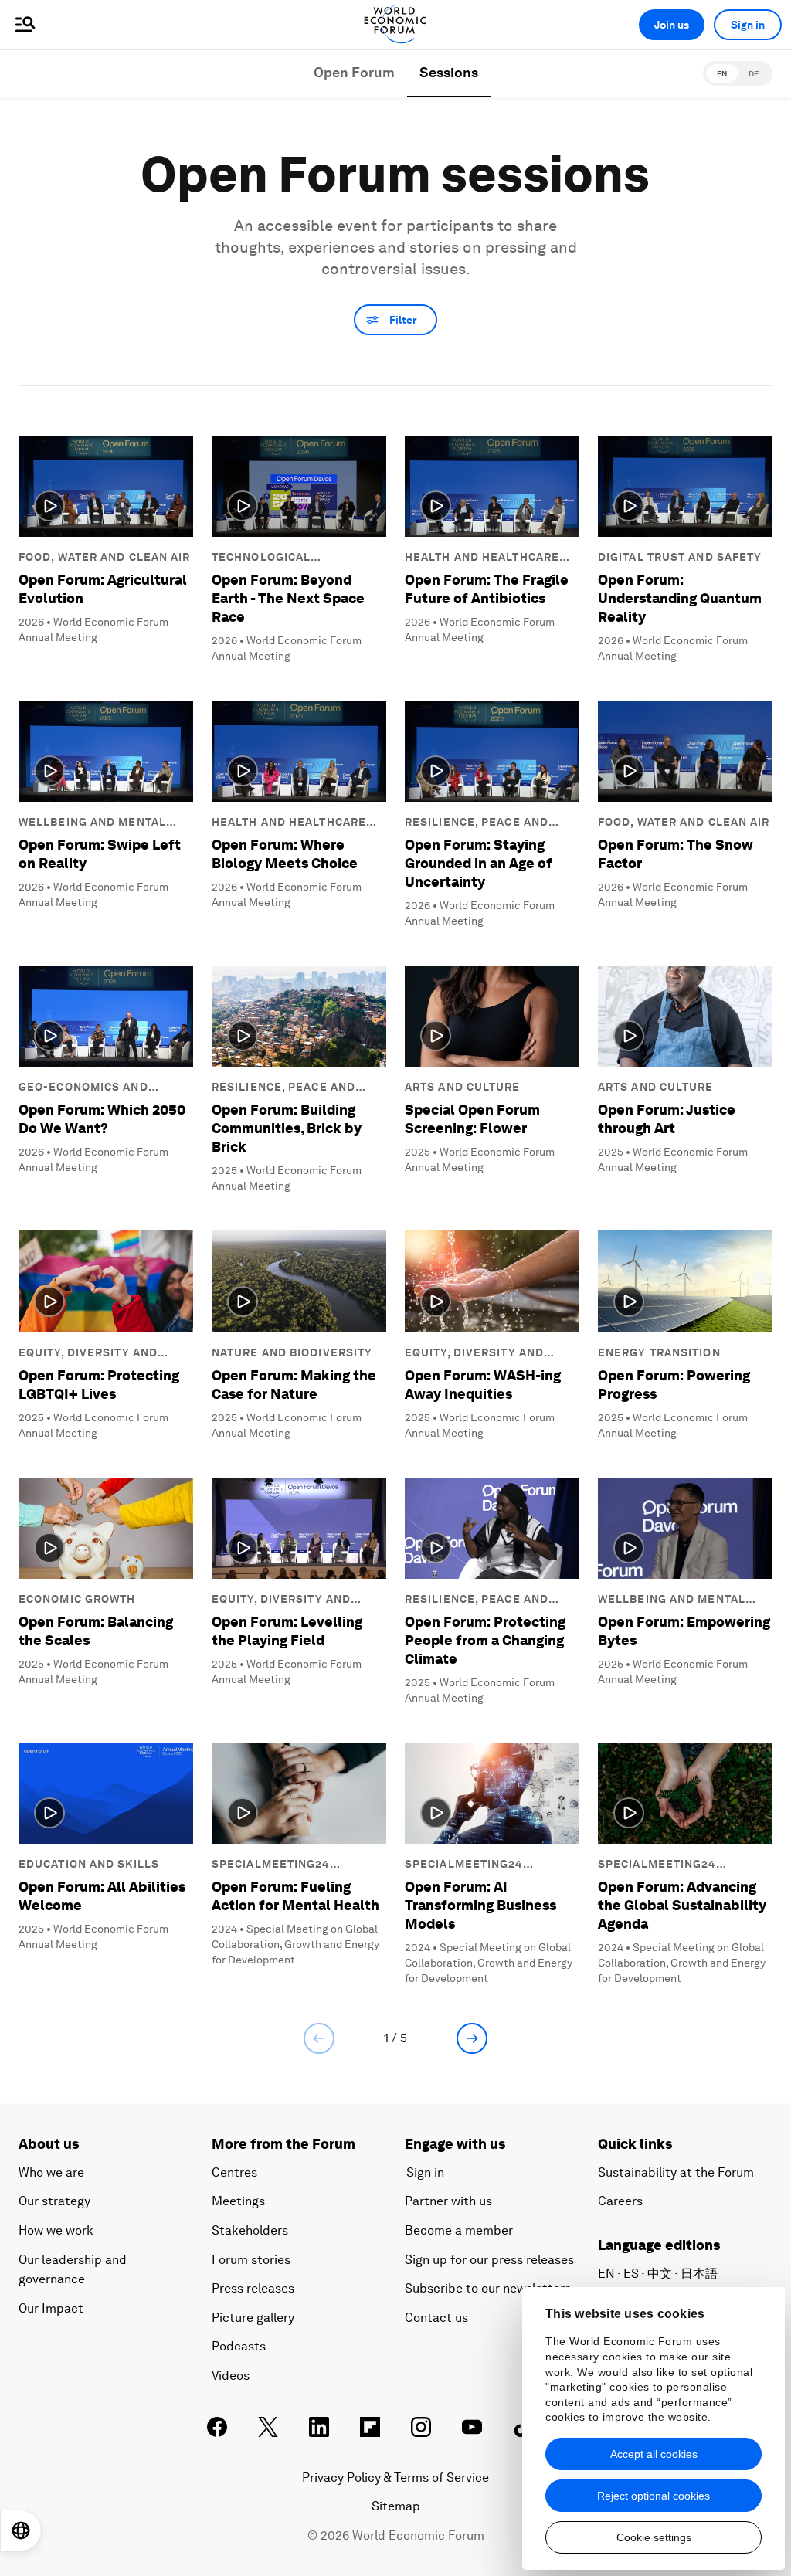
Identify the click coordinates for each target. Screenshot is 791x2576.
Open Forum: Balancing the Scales (96, 1631)
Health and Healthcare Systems (482, 558)
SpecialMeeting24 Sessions (271, 1865)
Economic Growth (77, 1599)
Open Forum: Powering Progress (674, 1385)
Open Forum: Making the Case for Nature (294, 1385)
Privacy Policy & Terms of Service (395, 2478)
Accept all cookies (654, 2454)
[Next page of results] (472, 2038)
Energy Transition (659, 1352)
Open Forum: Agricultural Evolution (103, 589)
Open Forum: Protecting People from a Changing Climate (485, 1640)
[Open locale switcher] (21, 2530)
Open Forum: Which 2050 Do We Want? (102, 1119)
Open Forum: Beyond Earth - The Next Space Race (288, 598)
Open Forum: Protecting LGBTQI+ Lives (99, 1385)
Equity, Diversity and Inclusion (88, 1353)
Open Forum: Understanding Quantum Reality (680, 598)
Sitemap (396, 2506)
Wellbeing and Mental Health (92, 823)
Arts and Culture (463, 1087)
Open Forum (354, 72)
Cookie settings (654, 2537)
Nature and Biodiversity (292, 1352)
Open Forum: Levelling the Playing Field (287, 1631)
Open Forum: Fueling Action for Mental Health (295, 1896)
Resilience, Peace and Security (477, 823)
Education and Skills (89, 1864)
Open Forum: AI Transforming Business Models (480, 1905)
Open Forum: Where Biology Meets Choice (285, 854)
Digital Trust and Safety (680, 557)
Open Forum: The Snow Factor (676, 854)
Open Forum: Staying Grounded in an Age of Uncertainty (479, 863)
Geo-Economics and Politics (83, 1088)
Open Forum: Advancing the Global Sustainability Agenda (682, 1905)
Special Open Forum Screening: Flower (472, 1119)
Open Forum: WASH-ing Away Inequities (483, 1385)
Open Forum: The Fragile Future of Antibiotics (487, 589)
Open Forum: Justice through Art (667, 1119)
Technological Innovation (261, 558)
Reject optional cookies (654, 2496)
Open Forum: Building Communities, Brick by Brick (287, 1128)
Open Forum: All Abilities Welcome (102, 1896)
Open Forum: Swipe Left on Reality (100, 854)
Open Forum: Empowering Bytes (684, 1631)
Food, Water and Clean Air (105, 557)
